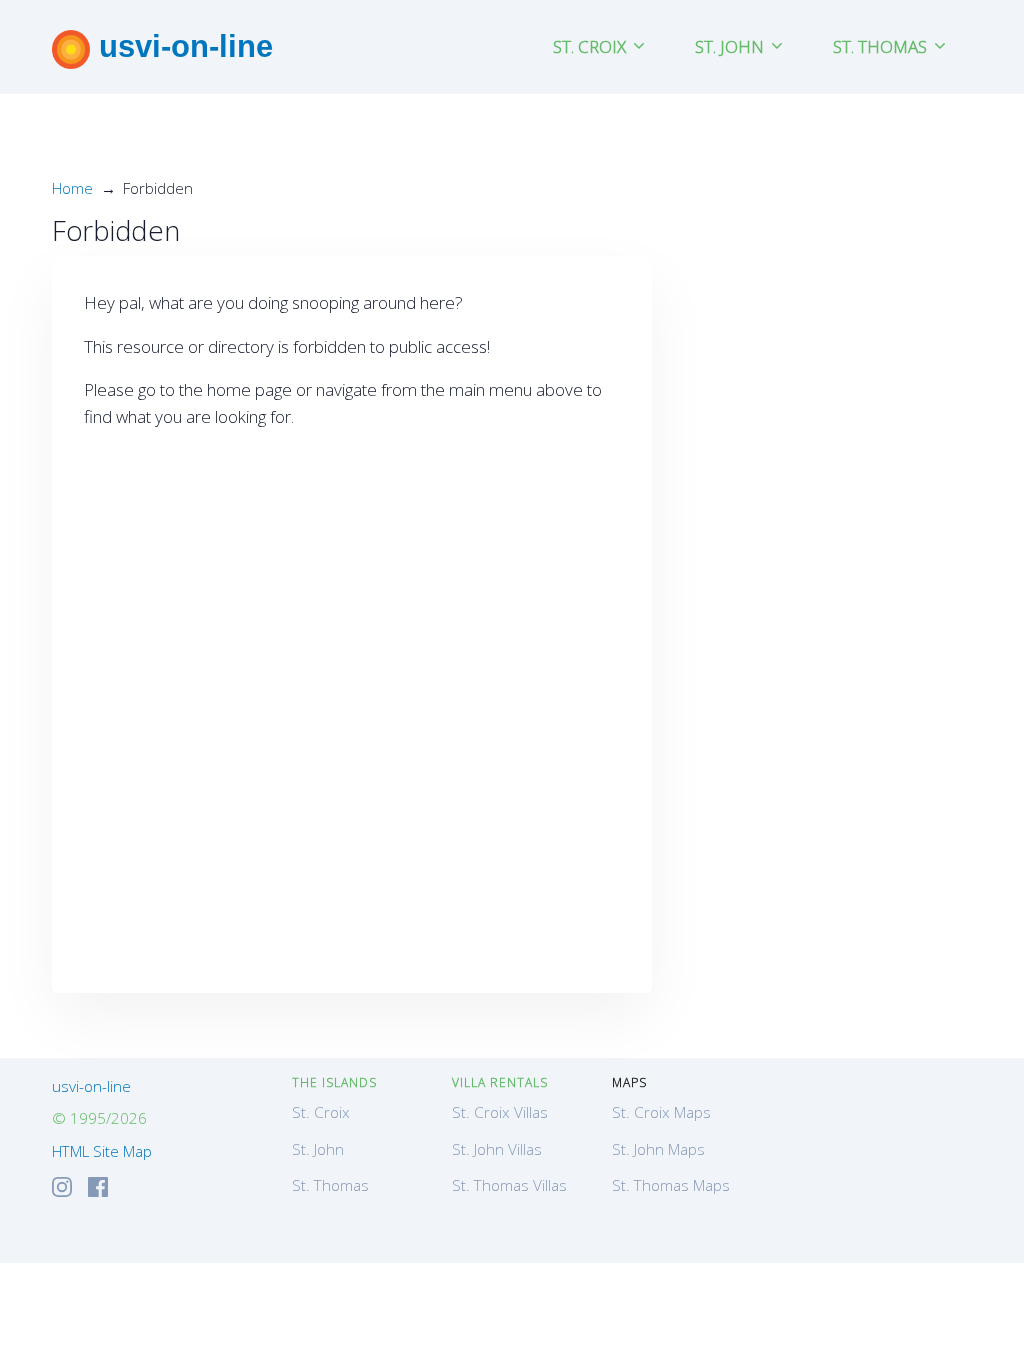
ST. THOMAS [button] (882, 46)
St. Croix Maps (661, 1112)
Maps (629, 1082)
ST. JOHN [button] (731, 46)
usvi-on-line (181, 46)
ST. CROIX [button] (591, 46)
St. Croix (321, 1112)
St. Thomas (330, 1185)
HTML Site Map (102, 1151)
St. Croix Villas (500, 1112)
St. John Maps (658, 1149)
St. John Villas (497, 1149)
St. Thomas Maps (671, 1185)
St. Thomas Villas (509, 1185)
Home (72, 188)
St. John (318, 1149)
